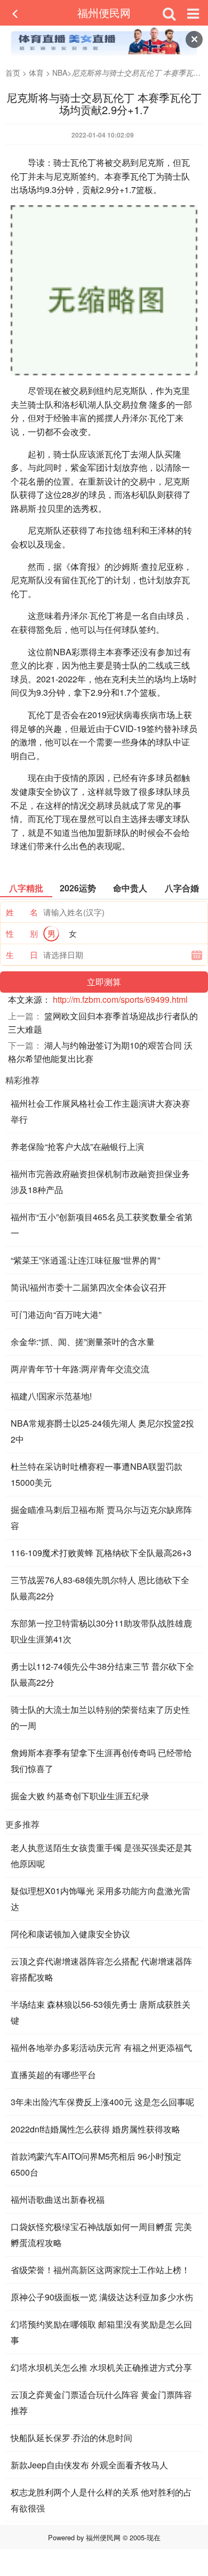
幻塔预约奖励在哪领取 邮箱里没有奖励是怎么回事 (101, 2332)
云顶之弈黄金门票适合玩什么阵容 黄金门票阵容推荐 (101, 2402)
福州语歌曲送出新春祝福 (58, 2199)
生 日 (22, 955)
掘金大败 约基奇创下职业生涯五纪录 (80, 1796)
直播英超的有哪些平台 (53, 2075)
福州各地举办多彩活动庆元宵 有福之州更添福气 (101, 2047)
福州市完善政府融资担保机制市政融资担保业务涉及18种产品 (100, 1182)
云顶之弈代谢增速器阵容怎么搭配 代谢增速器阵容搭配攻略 (101, 1969)
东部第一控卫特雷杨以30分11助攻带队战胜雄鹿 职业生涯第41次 (101, 1631)
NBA (60, 73)
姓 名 (22, 912)
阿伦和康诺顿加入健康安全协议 (70, 1934)
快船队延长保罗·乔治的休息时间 (71, 2438)
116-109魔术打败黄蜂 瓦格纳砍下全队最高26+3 (101, 1553)
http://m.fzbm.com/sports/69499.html (120, 999)
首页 (13, 73)
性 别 (22, 933)
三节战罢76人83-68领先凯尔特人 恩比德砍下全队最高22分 (100, 1588)
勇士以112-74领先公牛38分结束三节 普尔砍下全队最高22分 (102, 1674)
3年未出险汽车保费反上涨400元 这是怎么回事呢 (102, 2102)
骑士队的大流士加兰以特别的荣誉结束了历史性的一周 (100, 1717)
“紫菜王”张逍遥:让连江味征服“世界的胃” (85, 1260)
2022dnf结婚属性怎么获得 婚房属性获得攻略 (95, 2129)
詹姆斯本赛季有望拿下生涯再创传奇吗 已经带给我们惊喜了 (101, 1761)
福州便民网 (104, 13)
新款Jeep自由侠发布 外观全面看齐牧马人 (89, 2465)
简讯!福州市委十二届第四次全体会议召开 (89, 1287)
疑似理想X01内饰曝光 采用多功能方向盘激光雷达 (101, 1899)
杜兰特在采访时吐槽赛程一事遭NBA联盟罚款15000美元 (97, 1474)
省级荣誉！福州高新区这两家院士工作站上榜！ (100, 2270)
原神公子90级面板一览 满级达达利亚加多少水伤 (102, 2297)
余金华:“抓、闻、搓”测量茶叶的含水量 (83, 1342)
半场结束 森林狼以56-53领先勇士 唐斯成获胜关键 (101, 2012)
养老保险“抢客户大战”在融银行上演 (77, 1146)
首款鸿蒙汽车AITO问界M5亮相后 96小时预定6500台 (96, 2164)
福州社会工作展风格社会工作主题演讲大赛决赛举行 (100, 1111)
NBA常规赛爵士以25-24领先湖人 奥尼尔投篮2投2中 (102, 1431)
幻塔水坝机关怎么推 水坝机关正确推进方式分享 (101, 2367)
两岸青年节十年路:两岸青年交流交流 (80, 1369)
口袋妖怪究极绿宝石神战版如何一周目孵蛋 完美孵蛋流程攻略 (101, 2235)
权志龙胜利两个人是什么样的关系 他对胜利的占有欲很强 (101, 2500)
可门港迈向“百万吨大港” (56, 1314)
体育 (36, 73)
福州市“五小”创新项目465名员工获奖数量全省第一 (102, 1225)
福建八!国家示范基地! (51, 1396)
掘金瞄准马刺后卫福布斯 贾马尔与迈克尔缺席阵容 (101, 1518)
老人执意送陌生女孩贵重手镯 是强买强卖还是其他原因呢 (101, 1855)
